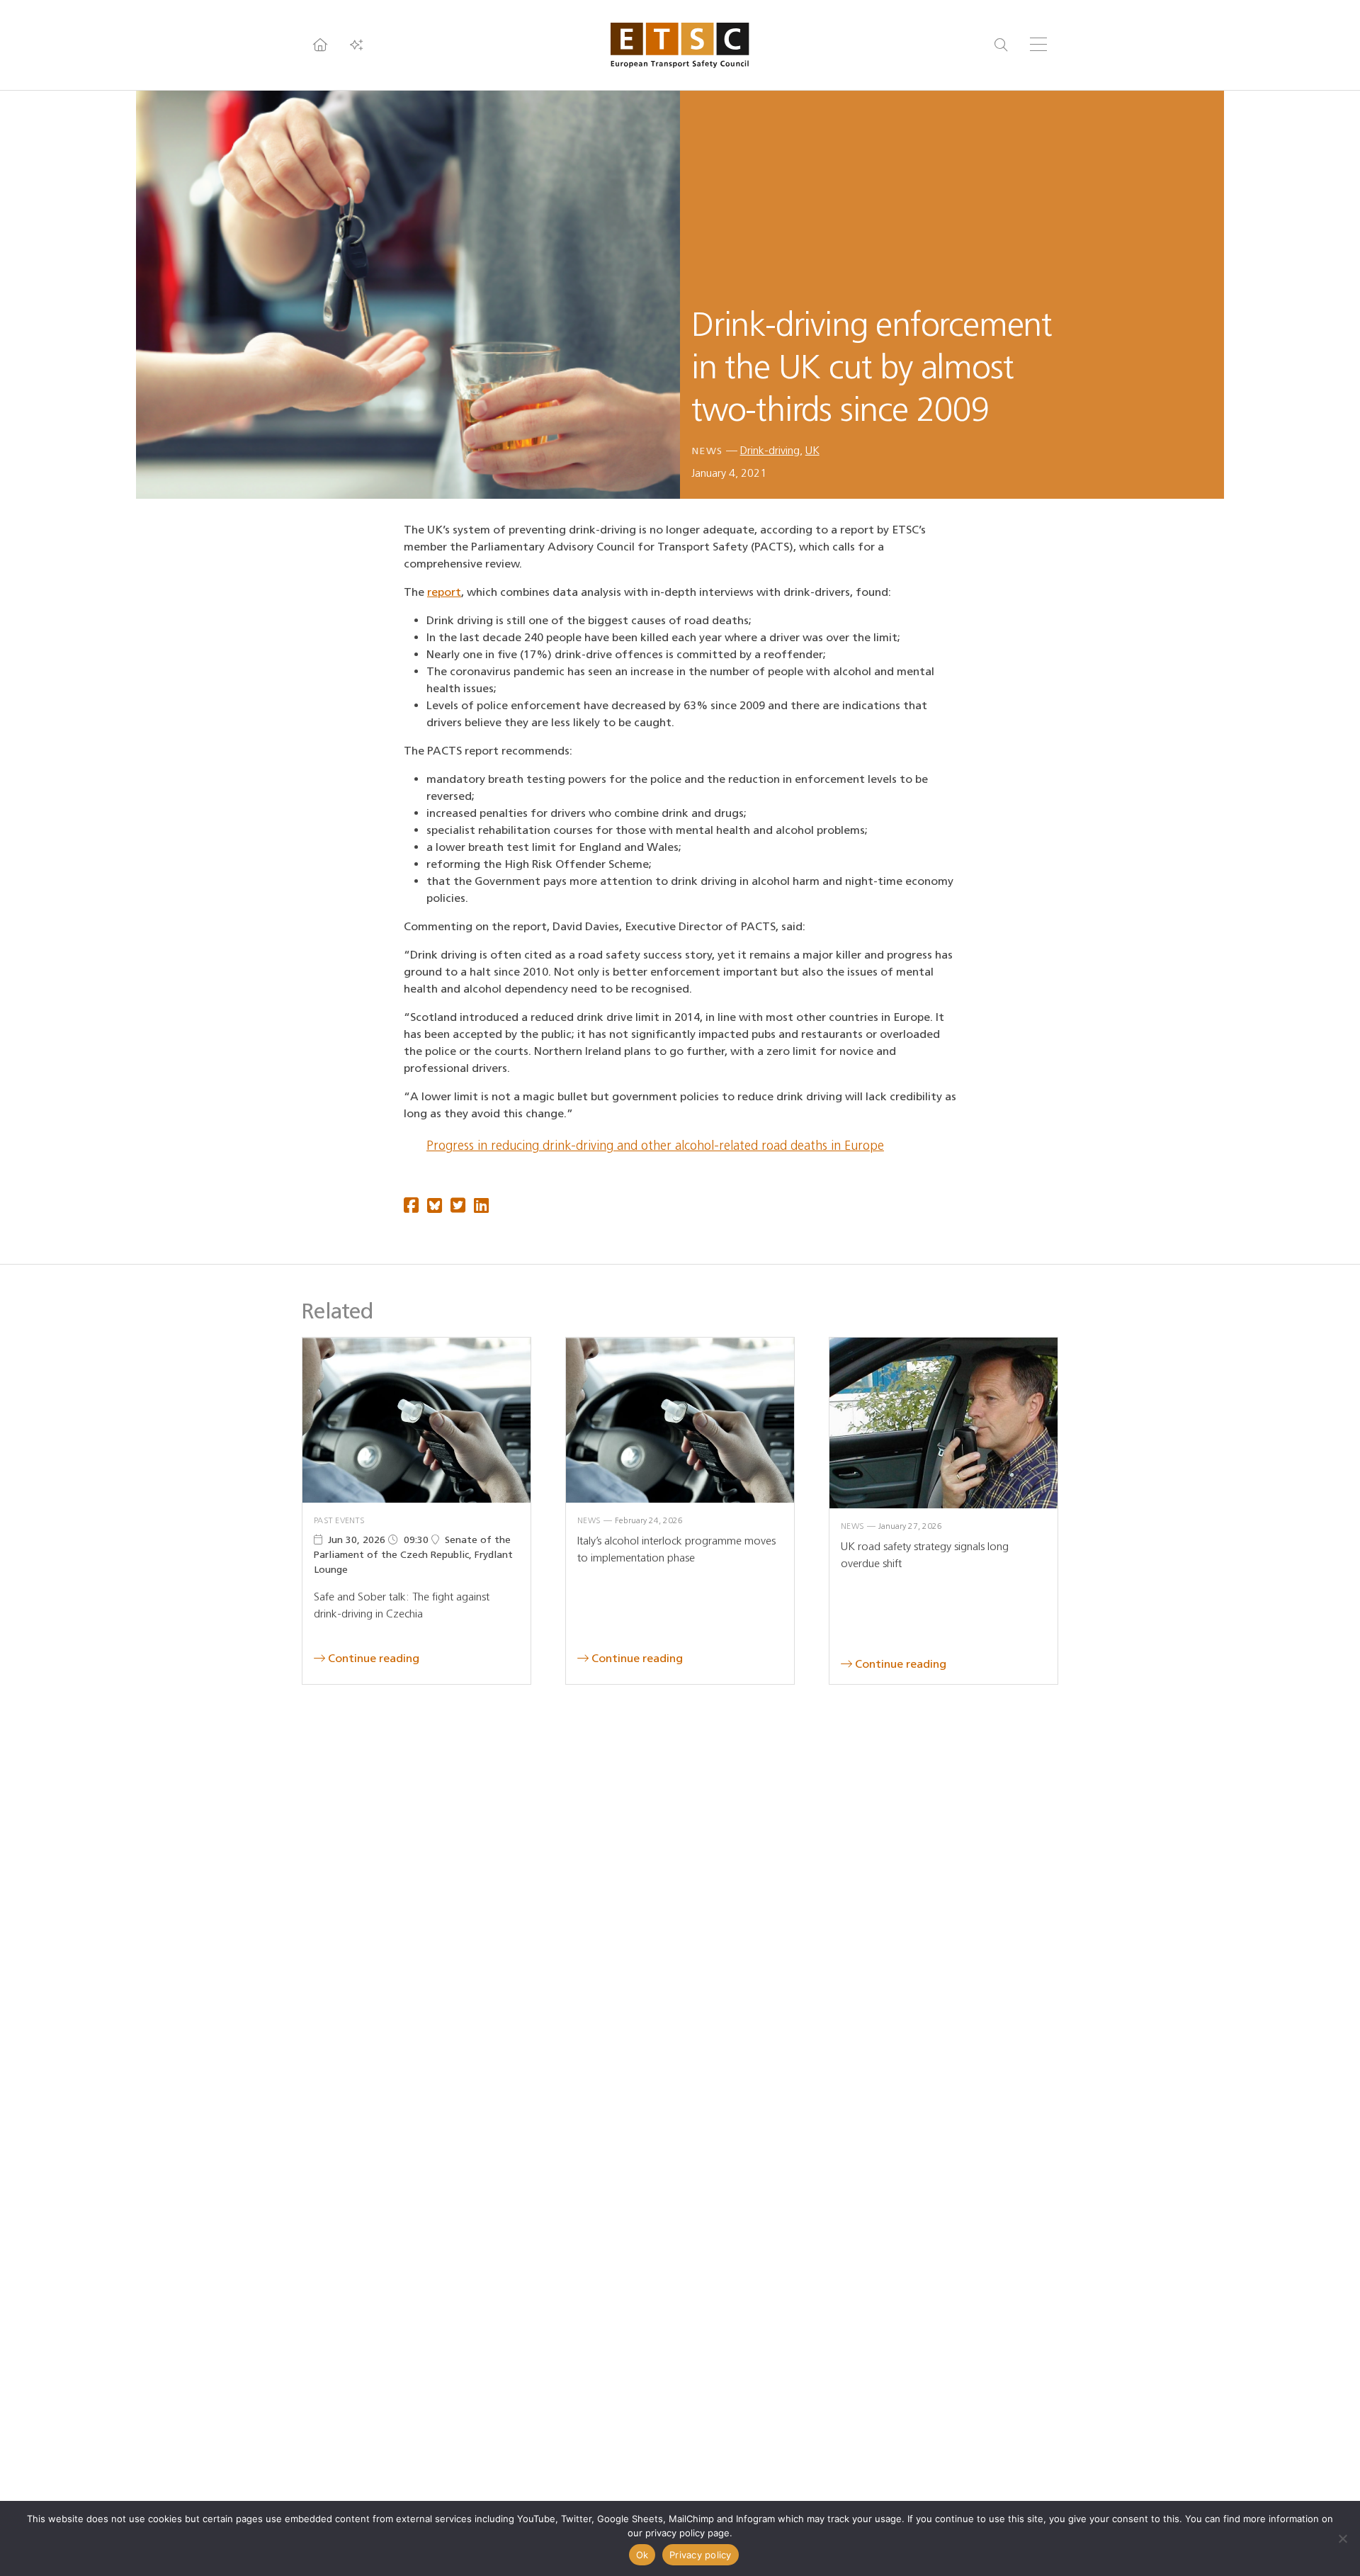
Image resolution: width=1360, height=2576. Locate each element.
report (444, 592)
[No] (1342, 2538)
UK (812, 450)
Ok (642, 2555)
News (707, 451)
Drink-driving (770, 450)
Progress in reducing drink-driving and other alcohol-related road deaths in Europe (655, 1146)
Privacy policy (701, 2555)
